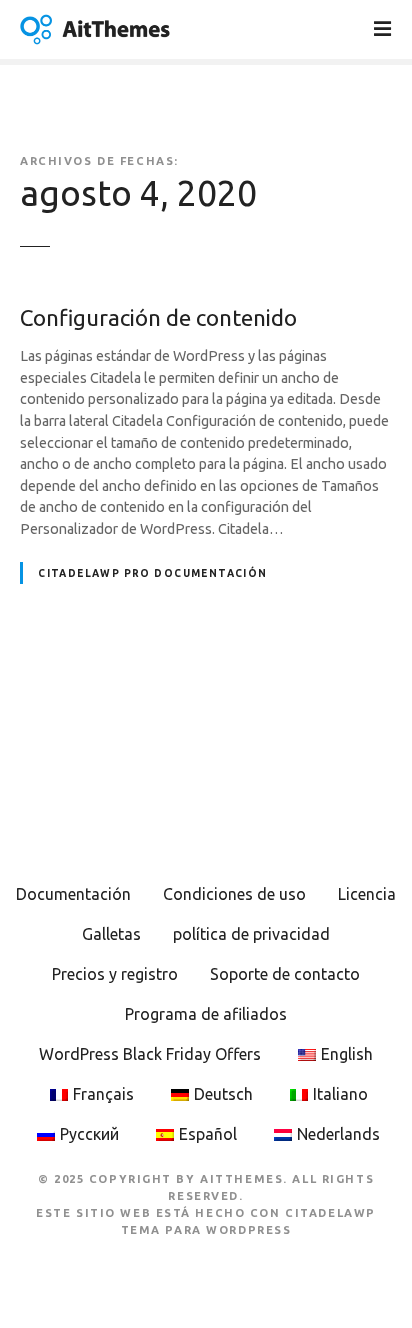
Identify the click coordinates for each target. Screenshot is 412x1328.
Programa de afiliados (206, 1014)
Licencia (367, 894)
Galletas (111, 934)
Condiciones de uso (234, 894)
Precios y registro (115, 974)
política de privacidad (251, 934)
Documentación (73, 894)
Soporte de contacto (285, 974)
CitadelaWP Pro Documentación (153, 573)
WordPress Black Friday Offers (150, 1054)
